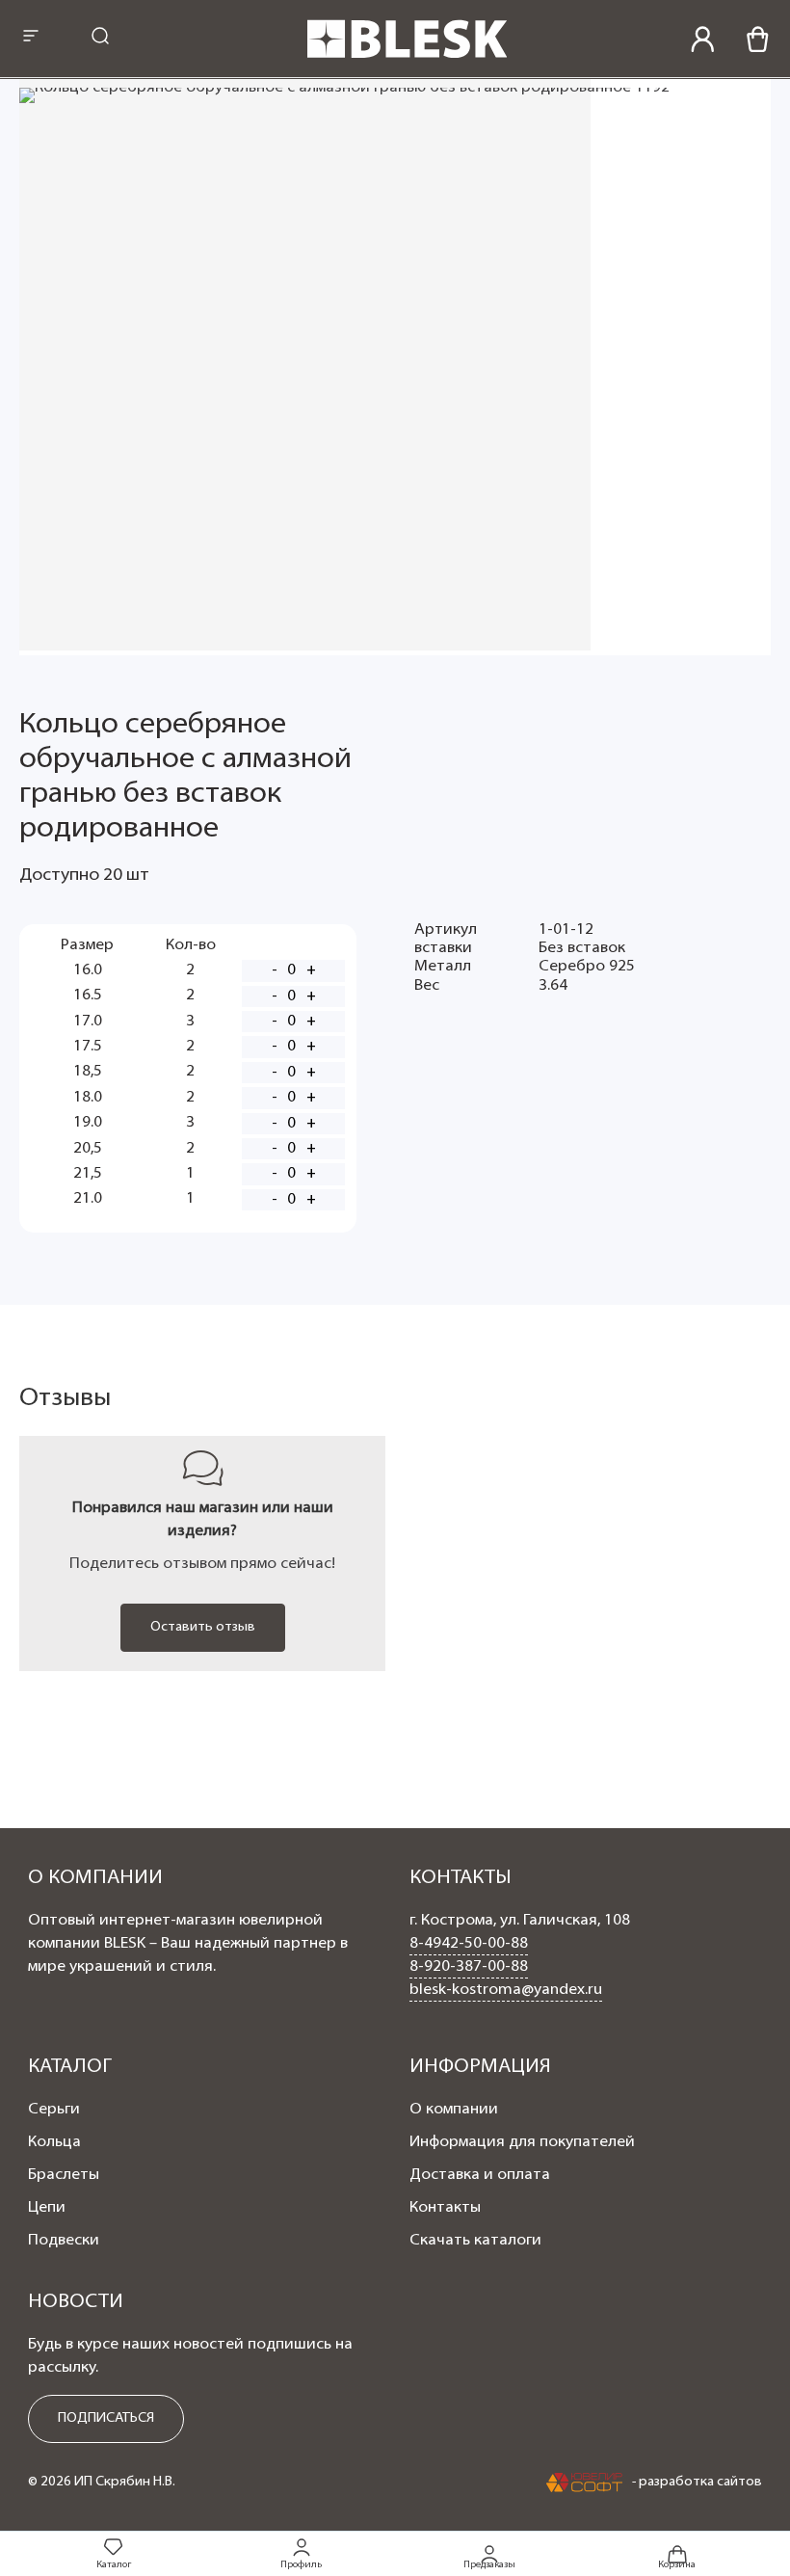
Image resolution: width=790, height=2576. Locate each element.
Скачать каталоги (475, 2241)
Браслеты (64, 2175)
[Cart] (758, 39)
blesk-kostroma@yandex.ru (506, 1990)
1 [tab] (395, 1690)
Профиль (301, 2565)
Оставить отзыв (203, 1627)
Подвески (64, 2241)
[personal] (703, 39)
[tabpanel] (202, 1553)
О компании (454, 2110)
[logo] (408, 55)
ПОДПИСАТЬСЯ (106, 2418)
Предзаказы (489, 2564)
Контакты (445, 2208)
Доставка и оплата (480, 2175)
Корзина (677, 2564)
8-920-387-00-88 (469, 1967)
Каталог (114, 2565)
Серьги (54, 2110)
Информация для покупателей (522, 2142)
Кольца (54, 2142)
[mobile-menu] (31, 38)
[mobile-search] (100, 38)
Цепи (47, 2208)
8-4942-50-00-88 (469, 1944)
